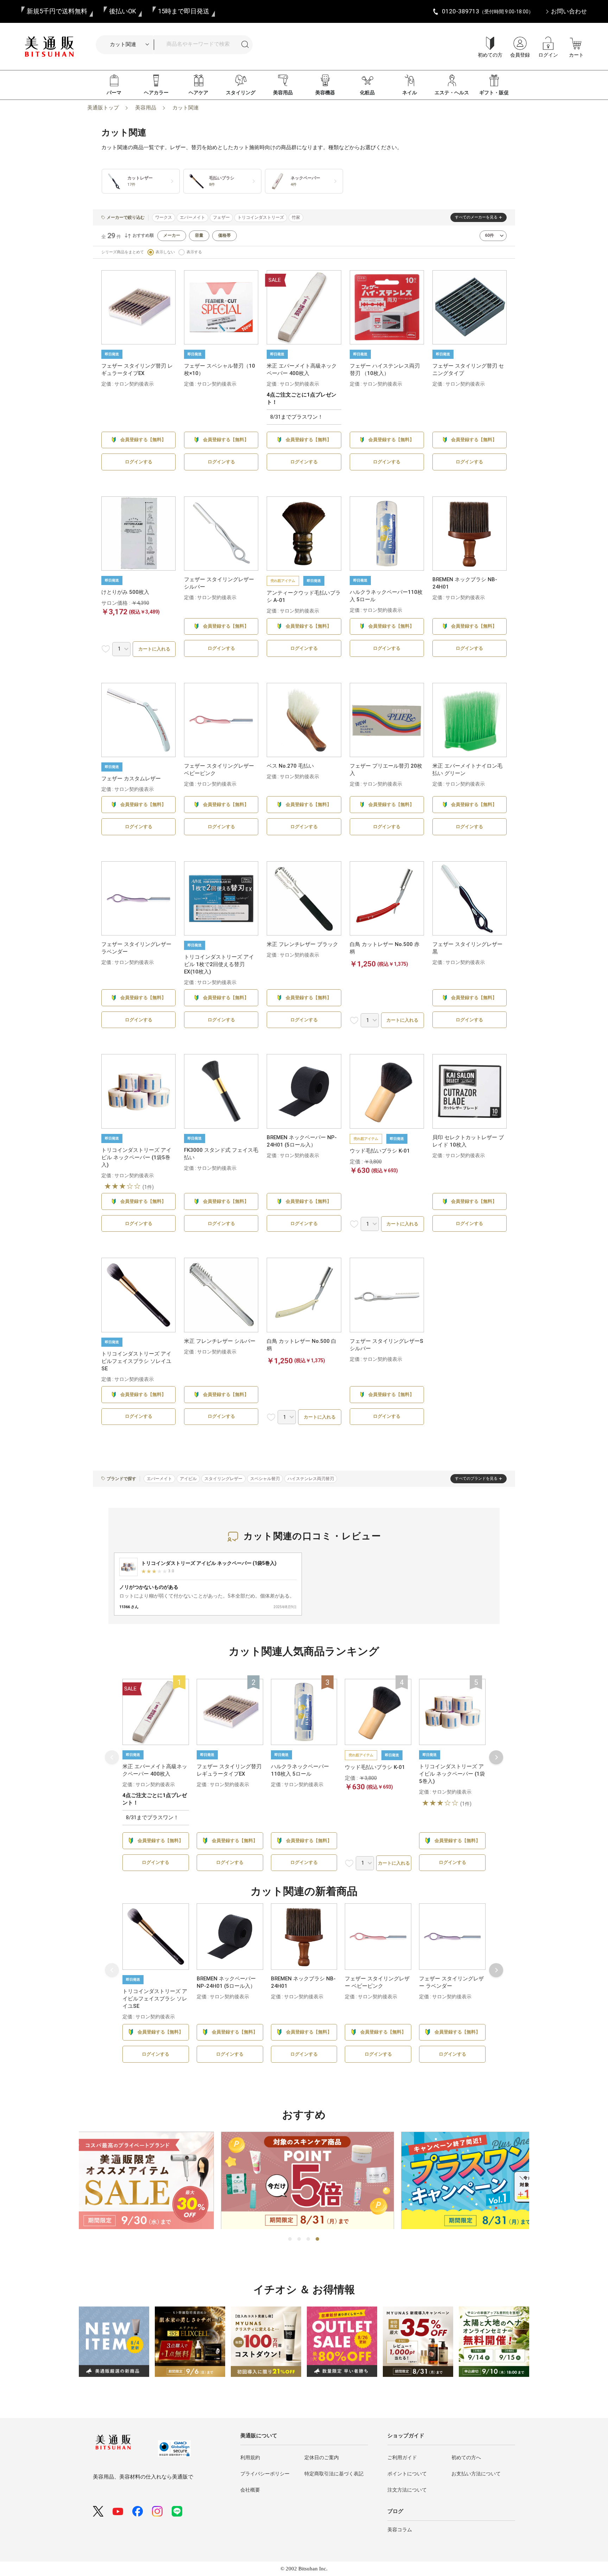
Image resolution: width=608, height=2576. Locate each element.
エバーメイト (192, 217)
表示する (194, 252)
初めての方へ (466, 2457)
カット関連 (186, 108)
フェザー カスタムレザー (131, 779)
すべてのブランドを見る (476, 1479)
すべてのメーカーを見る (476, 217)
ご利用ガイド (402, 2457)
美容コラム (400, 2530)
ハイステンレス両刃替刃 (311, 1479)
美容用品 (283, 93)
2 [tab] (299, 2239)
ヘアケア (198, 93)
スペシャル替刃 (265, 1479)
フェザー (221, 217)
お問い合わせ (569, 11)
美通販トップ (103, 108)
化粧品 (367, 93)
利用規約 (250, 2457)
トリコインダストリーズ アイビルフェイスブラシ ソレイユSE (136, 1361)
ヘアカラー (156, 93)
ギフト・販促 (494, 93)
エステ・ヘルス (452, 93)
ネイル (410, 93)
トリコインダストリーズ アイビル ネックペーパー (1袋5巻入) (136, 1157)
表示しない (165, 252)
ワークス (164, 217)
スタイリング (241, 93)
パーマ (114, 93)
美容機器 (325, 93)
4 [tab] (318, 2239)
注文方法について (407, 2490)
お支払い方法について (476, 2474)
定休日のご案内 (322, 2457)
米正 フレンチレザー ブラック (302, 944)
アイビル (188, 1479)
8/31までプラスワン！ (297, 417)
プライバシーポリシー (265, 2474)
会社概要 (250, 2490)
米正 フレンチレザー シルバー (220, 1341)
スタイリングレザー (223, 1479)
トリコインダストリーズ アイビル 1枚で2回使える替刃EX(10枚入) (219, 964)
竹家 (296, 217)
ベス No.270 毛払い (290, 766)
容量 (199, 235)
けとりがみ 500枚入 (125, 592)
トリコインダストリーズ (261, 217)
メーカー (172, 235)
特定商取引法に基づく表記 (334, 2474)
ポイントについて (407, 2474)
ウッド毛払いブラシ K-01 (380, 1151)
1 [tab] (290, 2239)
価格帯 (224, 235)
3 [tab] (309, 2239)
